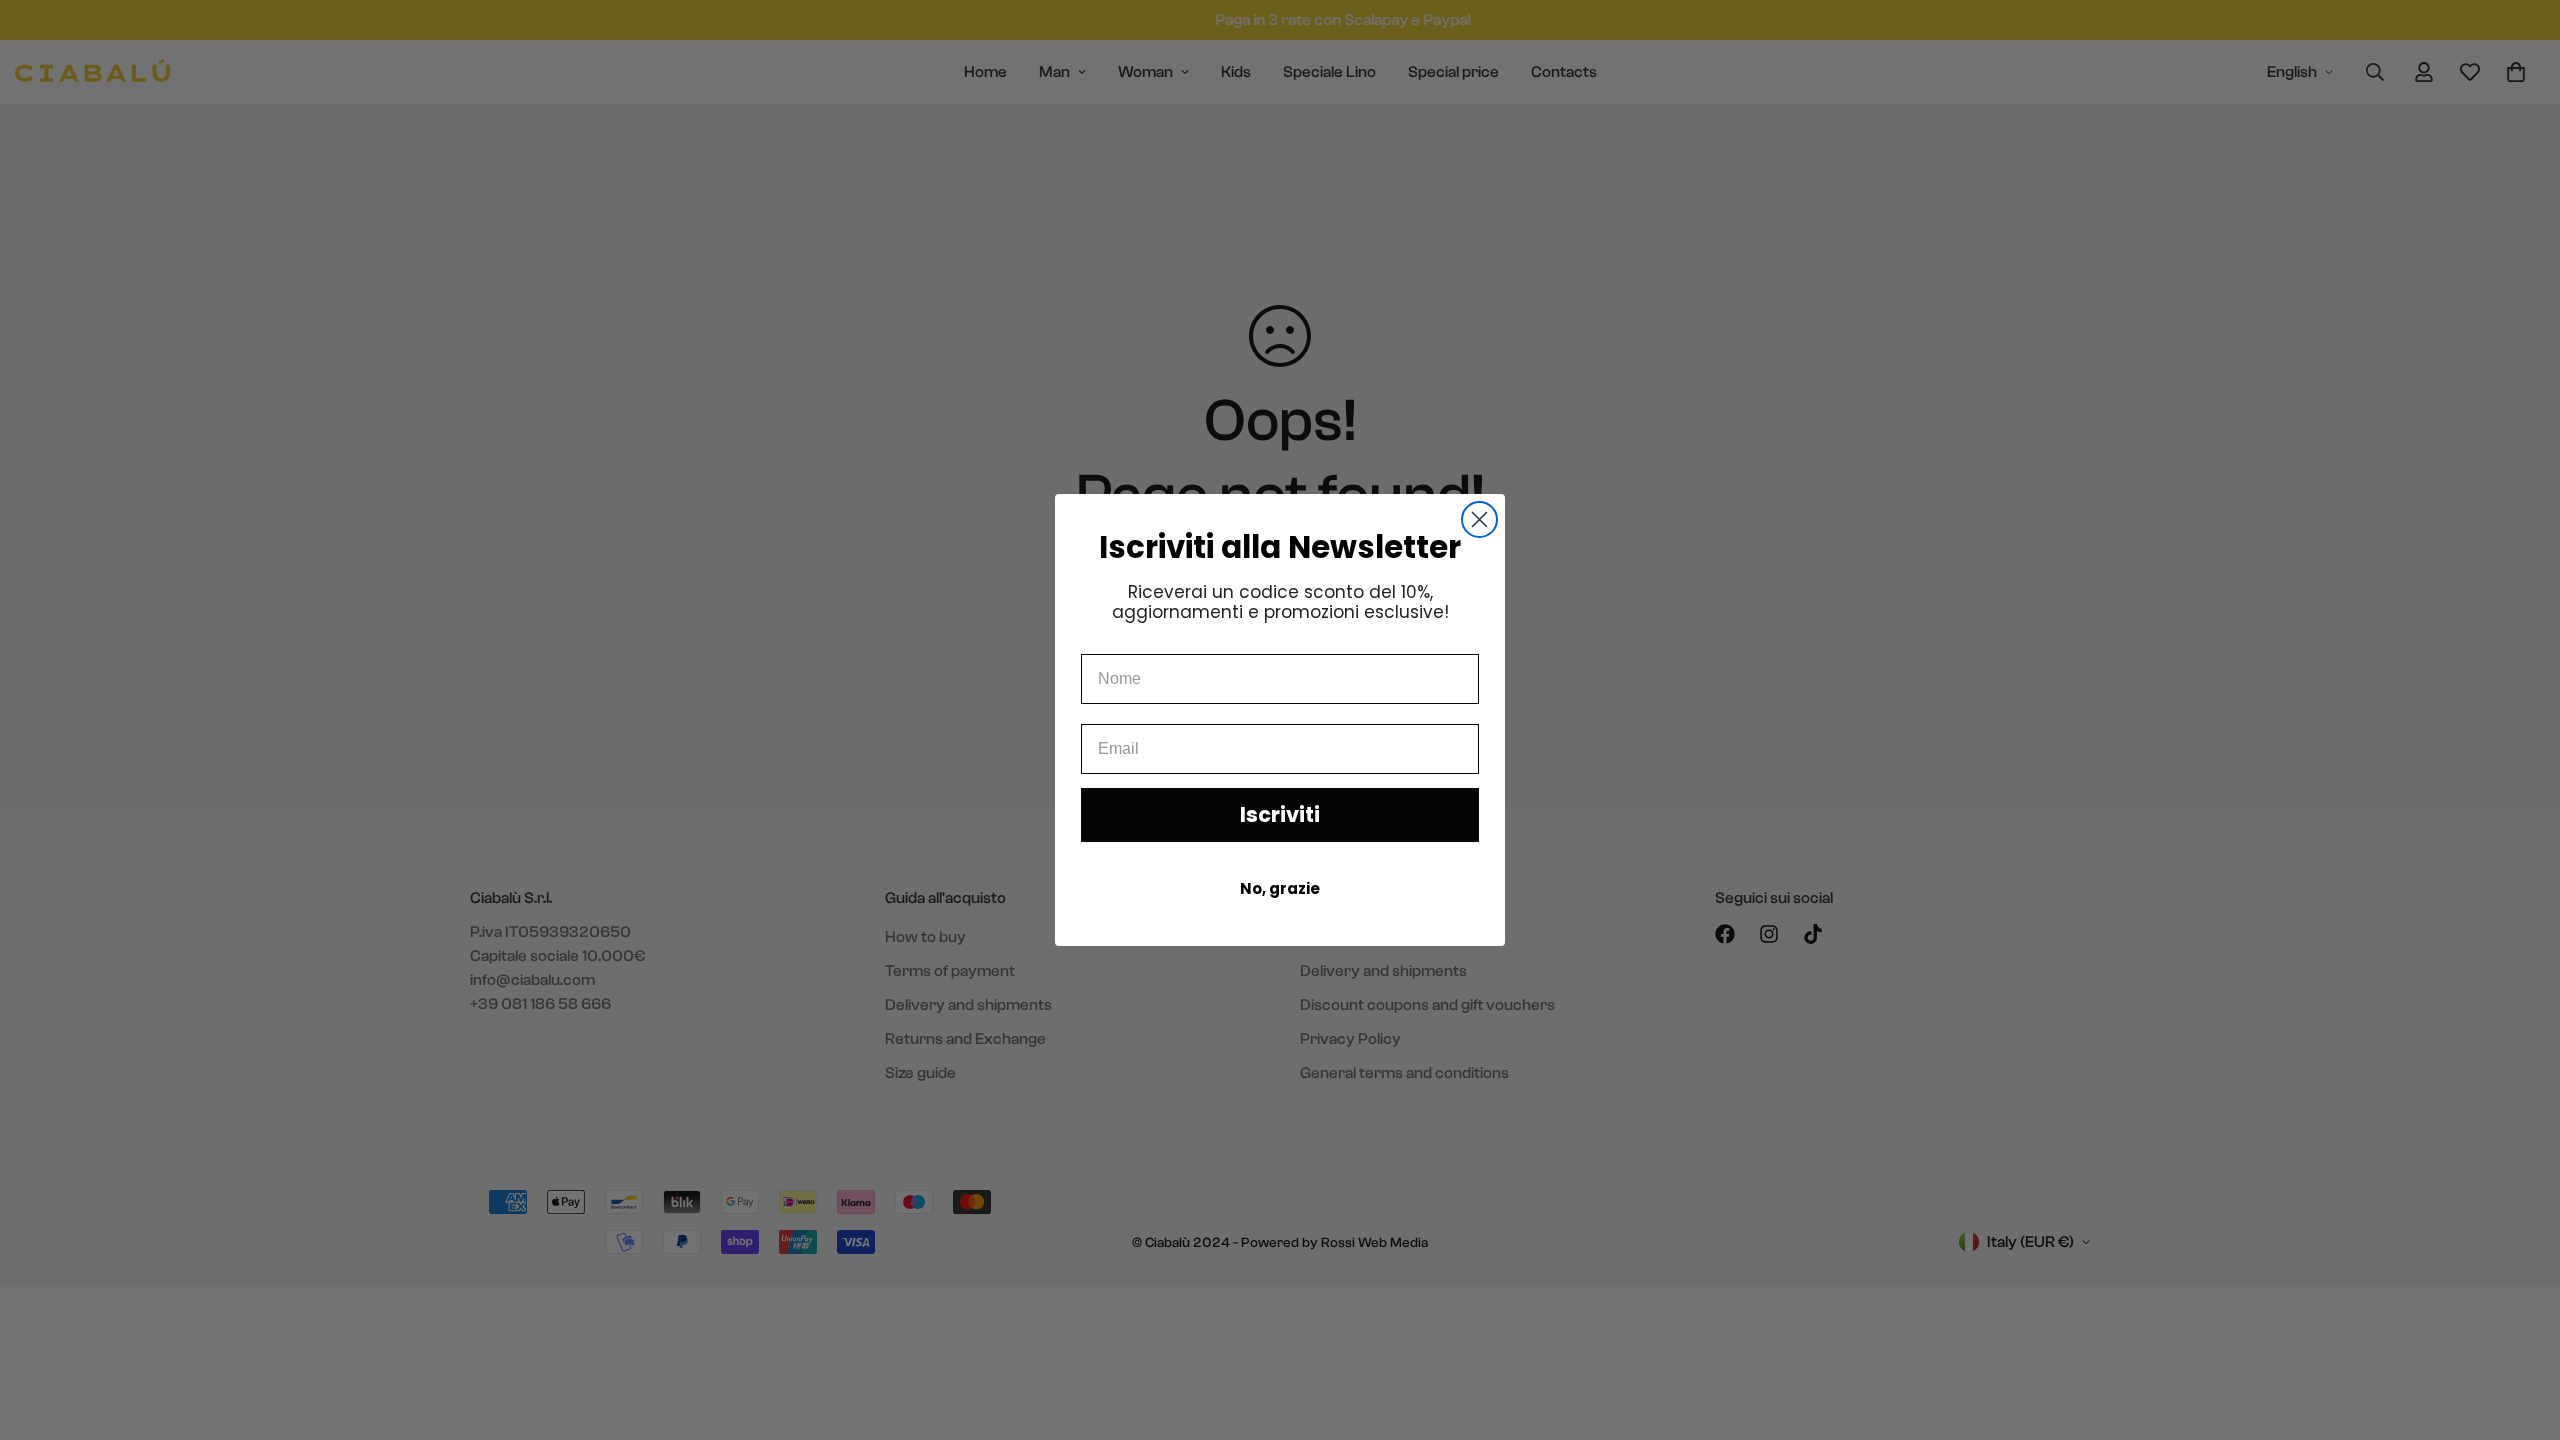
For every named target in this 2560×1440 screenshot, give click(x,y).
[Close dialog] (1479, 519)
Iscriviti (1280, 814)
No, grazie (1280, 888)
